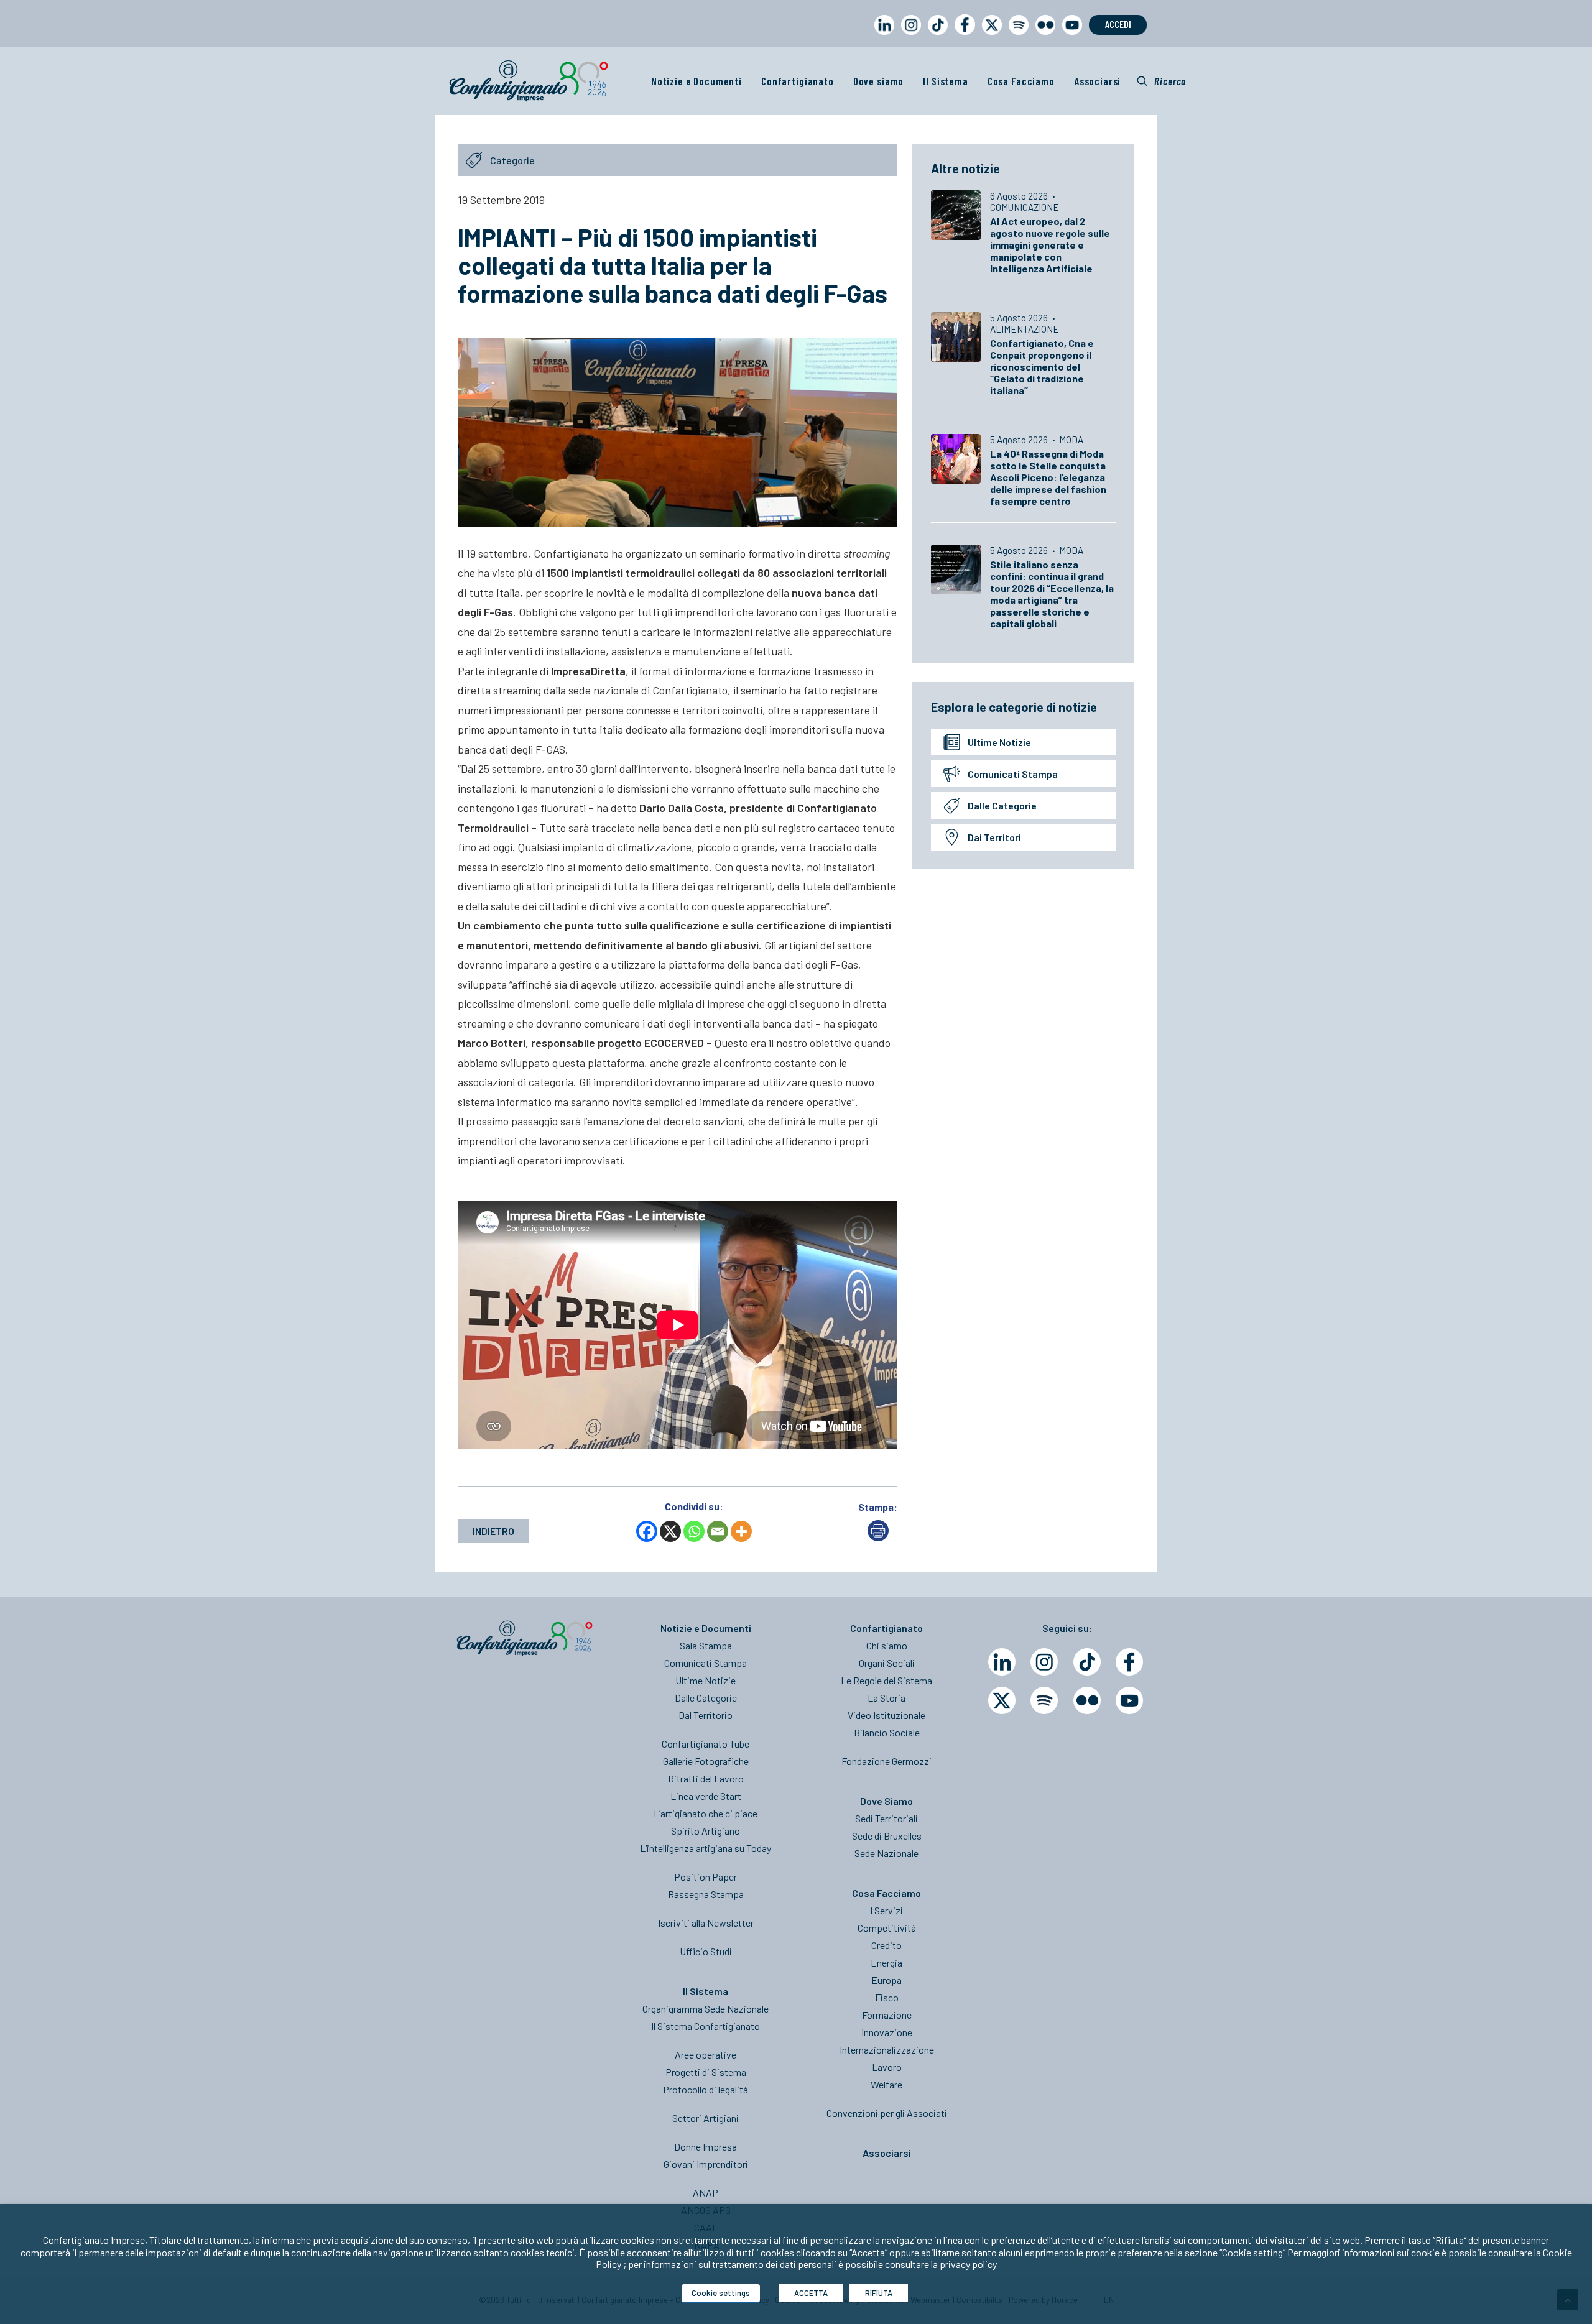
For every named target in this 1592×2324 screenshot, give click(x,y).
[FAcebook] (1129, 1662)
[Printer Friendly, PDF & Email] (878, 1537)
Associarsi (1098, 81)
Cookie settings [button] (721, 2293)
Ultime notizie (999, 742)
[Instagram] (1044, 1662)
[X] (670, 1531)
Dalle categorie (1002, 805)
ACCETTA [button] (811, 2293)
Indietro (493, 1531)
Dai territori (994, 837)
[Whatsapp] (694, 1531)
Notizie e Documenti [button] (696, 81)
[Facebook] (647, 1531)
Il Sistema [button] (946, 81)
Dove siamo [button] (879, 81)
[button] (1161, 81)
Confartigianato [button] (798, 81)
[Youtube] (1129, 1700)
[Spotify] (1044, 1700)
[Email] (718, 1531)
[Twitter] (1002, 1700)
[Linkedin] (1002, 1662)
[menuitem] (882, 36)
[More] (741, 1531)
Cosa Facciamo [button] (1021, 81)
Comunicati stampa (1013, 774)
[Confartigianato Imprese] (529, 81)
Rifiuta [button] (879, 2293)
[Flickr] (1087, 1700)
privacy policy (968, 2264)
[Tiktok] (1087, 1662)
